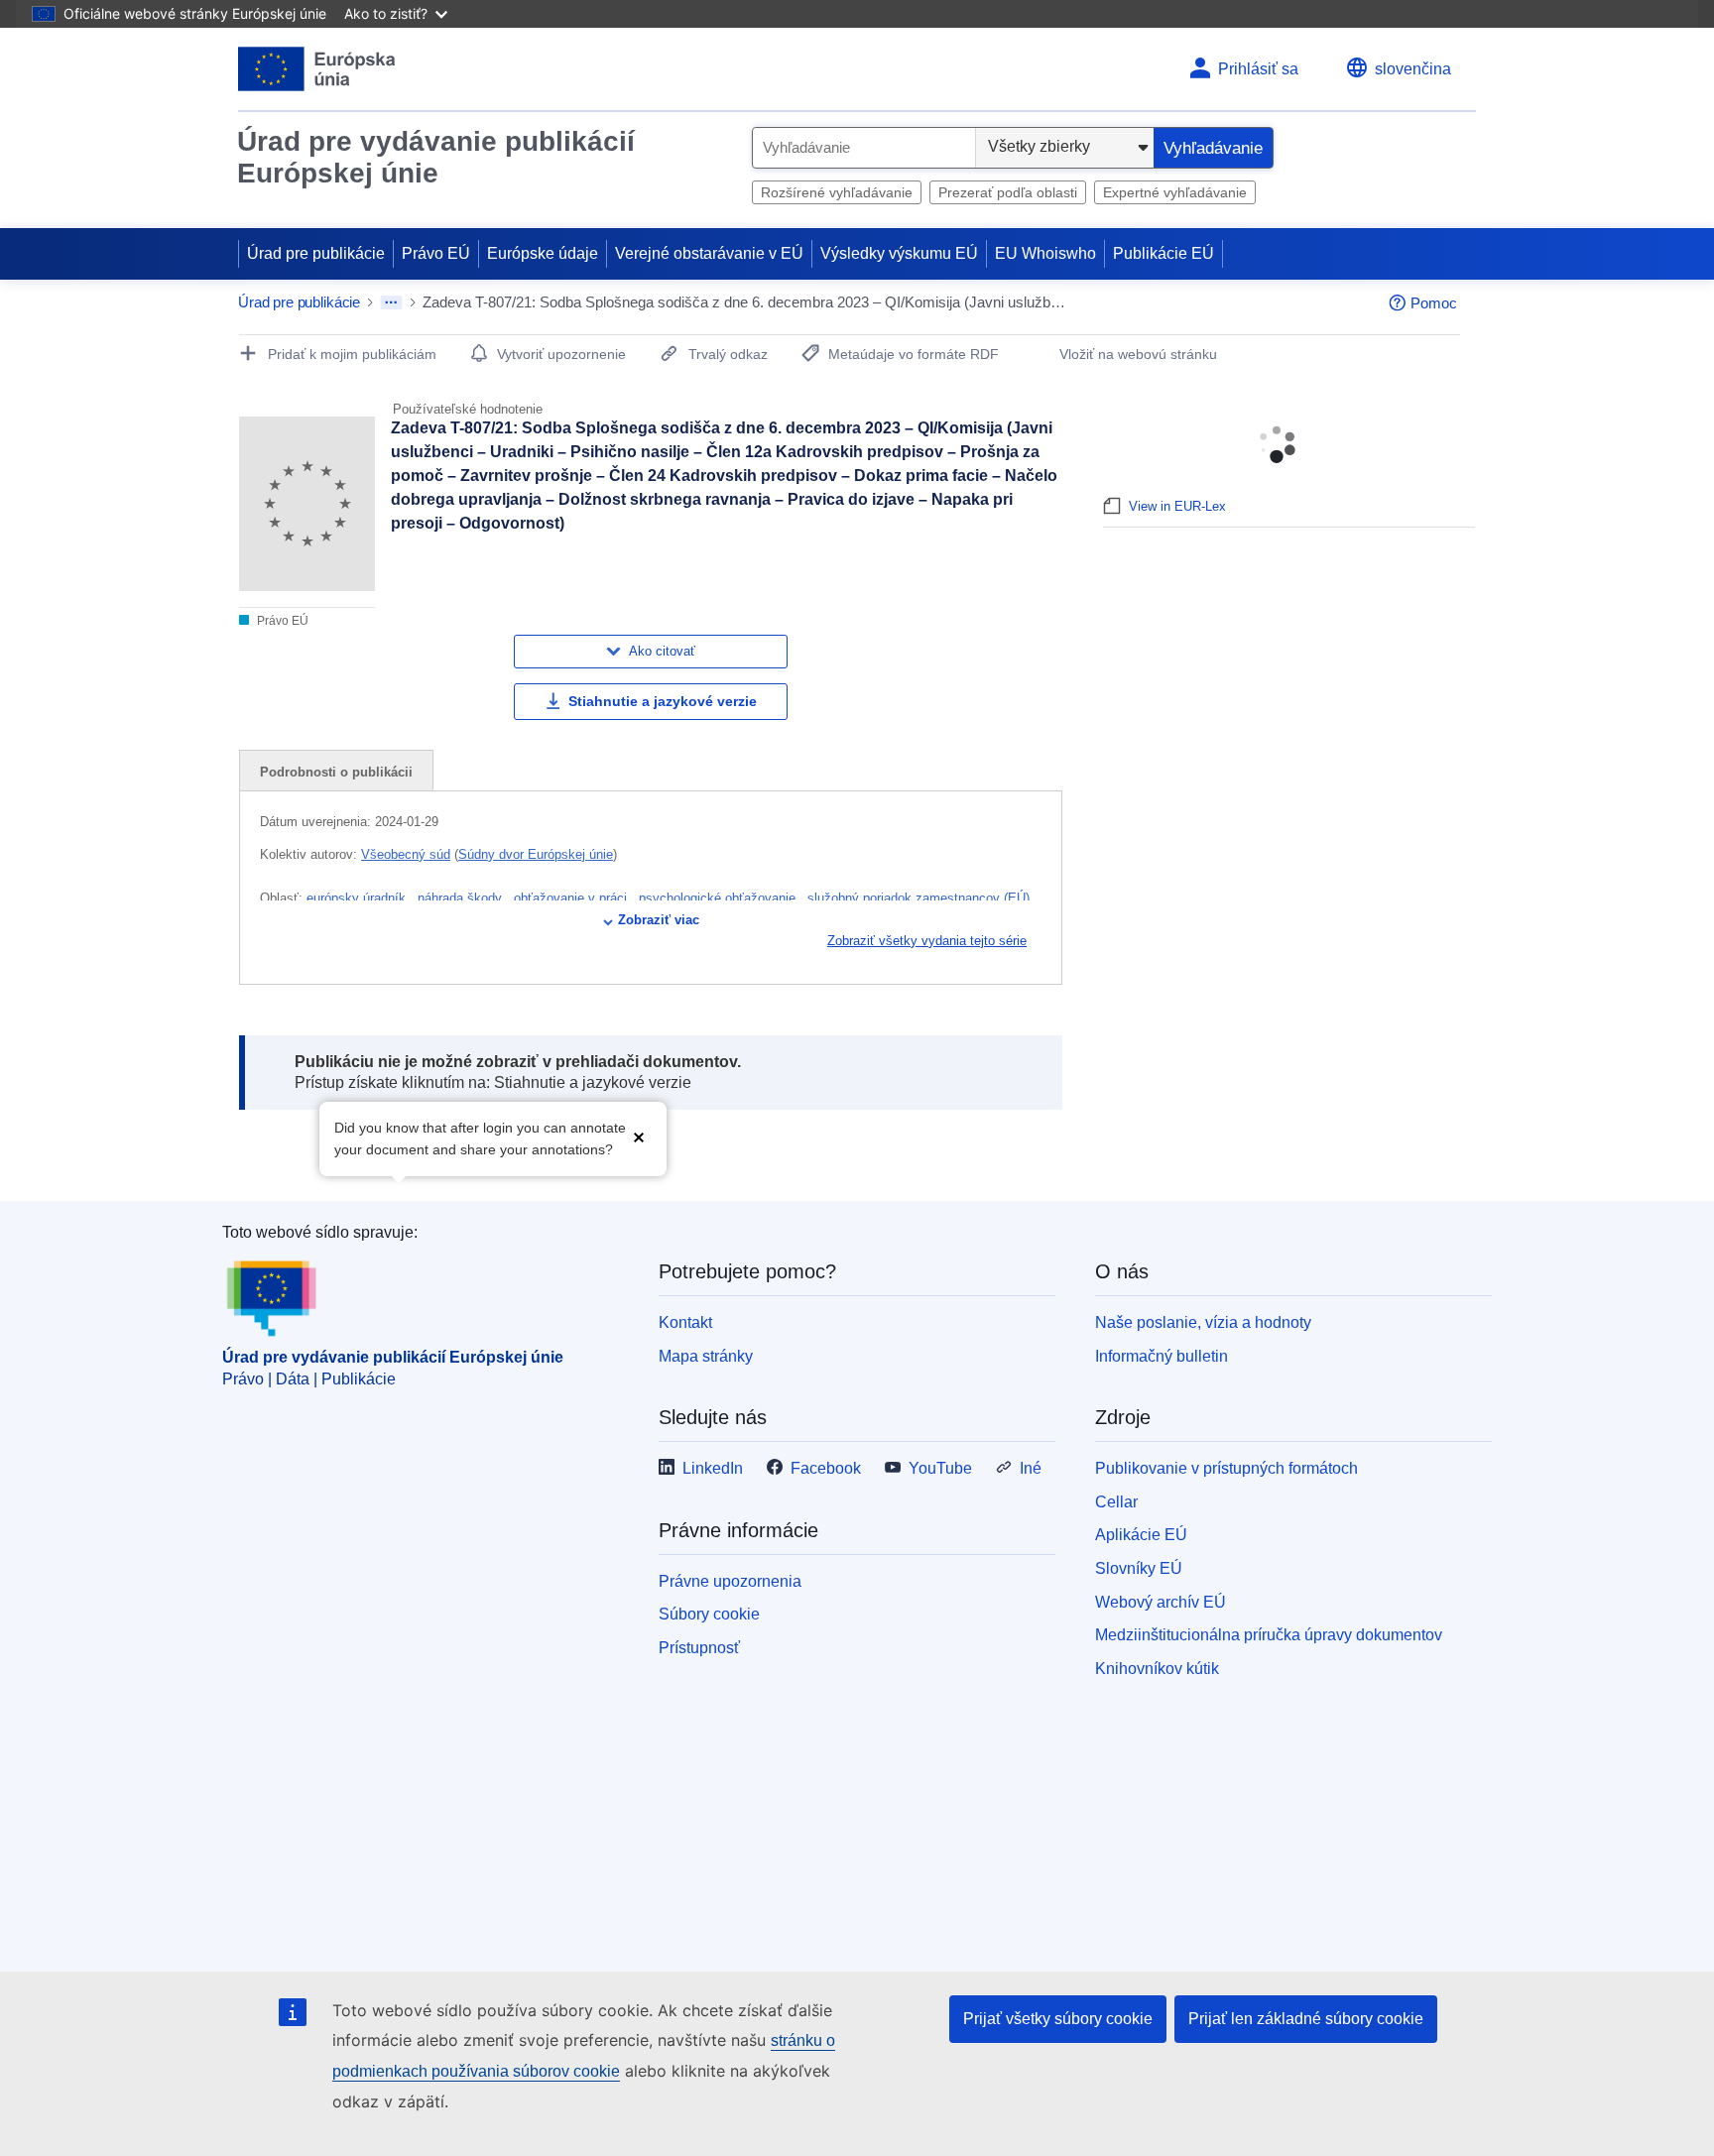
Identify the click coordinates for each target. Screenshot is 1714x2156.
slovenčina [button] (1413, 69)
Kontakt (685, 1322)
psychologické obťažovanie (719, 898)
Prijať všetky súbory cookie (1058, 2019)
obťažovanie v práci (572, 898)
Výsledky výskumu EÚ (899, 253)
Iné (1031, 1468)
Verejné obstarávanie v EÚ (709, 253)
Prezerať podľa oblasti (1008, 192)
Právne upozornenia (730, 1581)
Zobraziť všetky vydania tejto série (927, 941)
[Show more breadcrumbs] (391, 302)
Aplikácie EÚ (1141, 1535)
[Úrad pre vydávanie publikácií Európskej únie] (317, 69)
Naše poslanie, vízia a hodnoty (1203, 1322)
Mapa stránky (706, 1356)
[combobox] (864, 148)
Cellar (1116, 1502)
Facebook (826, 1468)
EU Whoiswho (1045, 253)
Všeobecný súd (406, 854)
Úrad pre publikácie (316, 253)
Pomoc (1434, 303)
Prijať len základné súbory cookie (1306, 2019)
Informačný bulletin (1162, 1356)
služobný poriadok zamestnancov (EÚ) (918, 898)
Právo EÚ (436, 253)
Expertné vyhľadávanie (1175, 192)
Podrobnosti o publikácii (336, 772)
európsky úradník (358, 898)
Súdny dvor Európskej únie (536, 854)
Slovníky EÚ (1139, 1568)
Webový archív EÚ (1161, 1602)
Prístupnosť (699, 1648)
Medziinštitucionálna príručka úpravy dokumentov (1269, 1635)
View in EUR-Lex (1177, 506)
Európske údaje (543, 253)
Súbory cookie (709, 1614)
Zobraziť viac (659, 920)
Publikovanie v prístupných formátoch (1226, 1468)
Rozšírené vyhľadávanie (837, 192)
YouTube (940, 1468)
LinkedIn (713, 1468)
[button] (639, 1137)
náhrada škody (462, 898)
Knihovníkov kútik (1157, 1669)
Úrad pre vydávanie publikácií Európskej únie (436, 157)
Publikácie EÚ (1163, 253)
